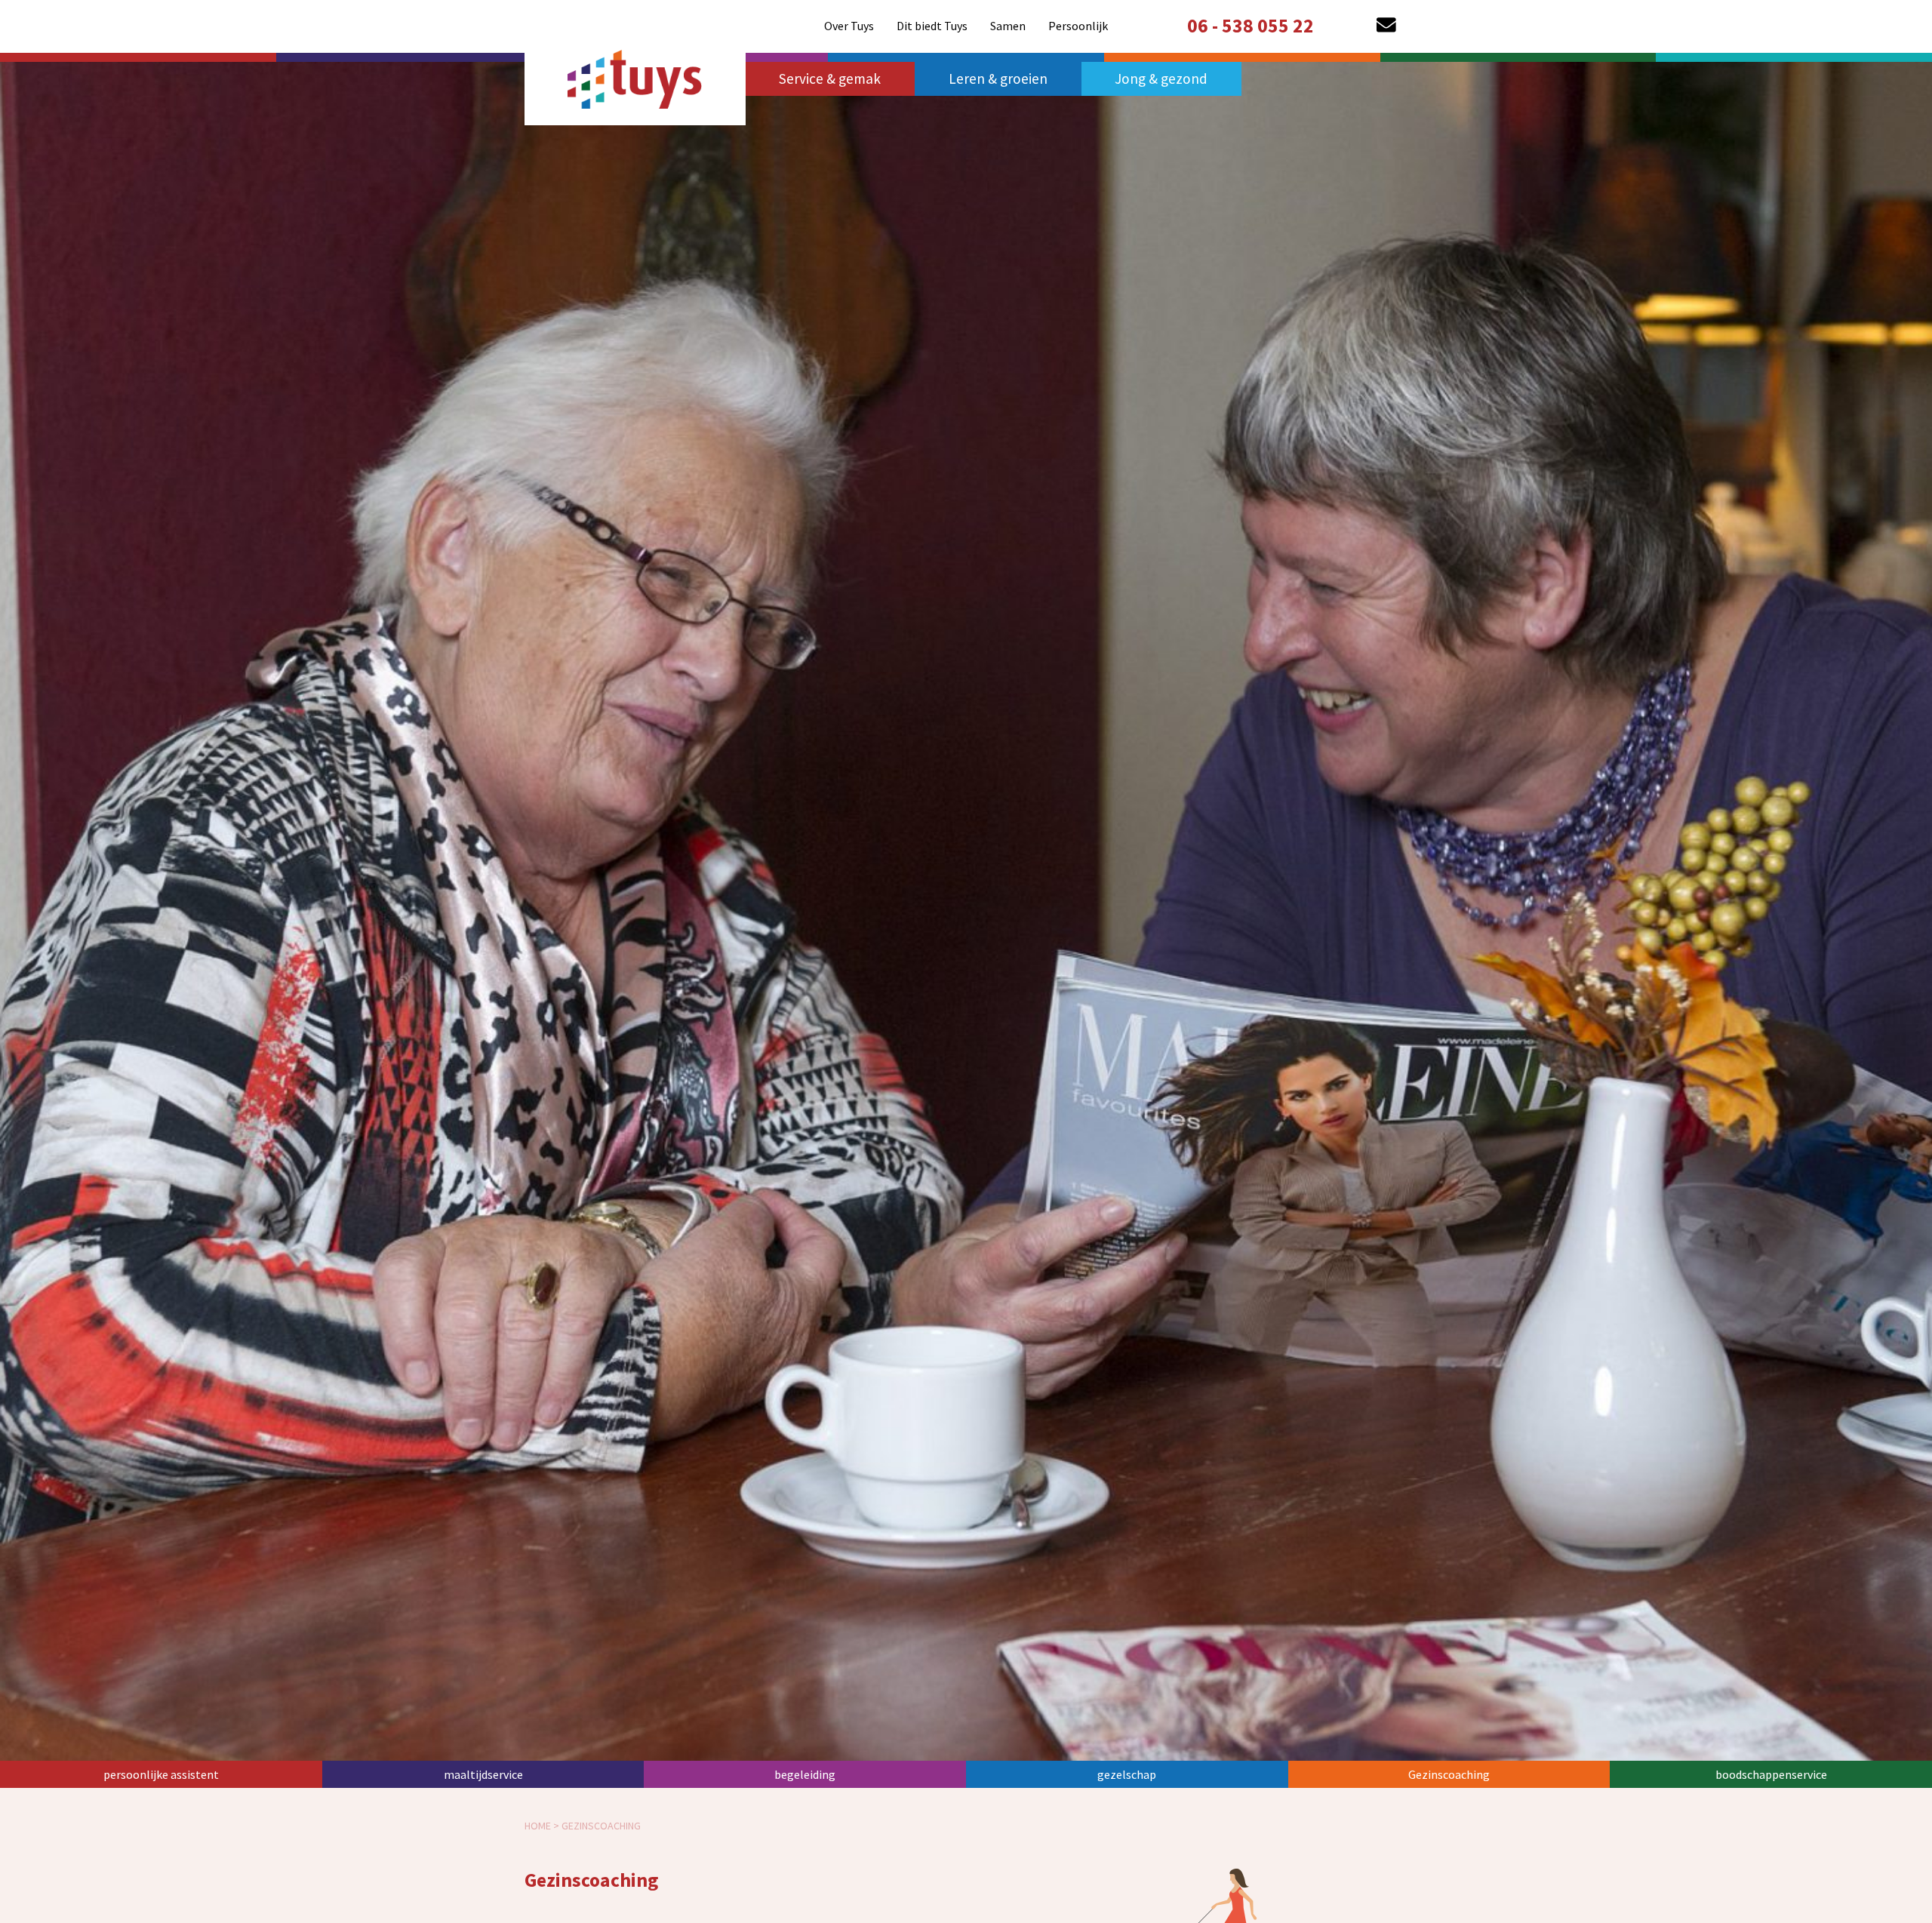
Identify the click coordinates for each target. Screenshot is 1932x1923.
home (538, 1826)
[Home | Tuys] (635, 76)
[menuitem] (849, 26)
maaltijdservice (483, 1774)
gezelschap (1127, 1774)
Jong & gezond (1161, 78)
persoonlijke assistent (161, 1774)
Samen (1008, 26)
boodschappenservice (1771, 1774)
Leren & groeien (998, 78)
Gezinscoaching (1449, 1774)
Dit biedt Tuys (932, 26)
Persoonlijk (1078, 26)
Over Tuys (849, 26)
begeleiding (805, 1774)
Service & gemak (830, 78)
